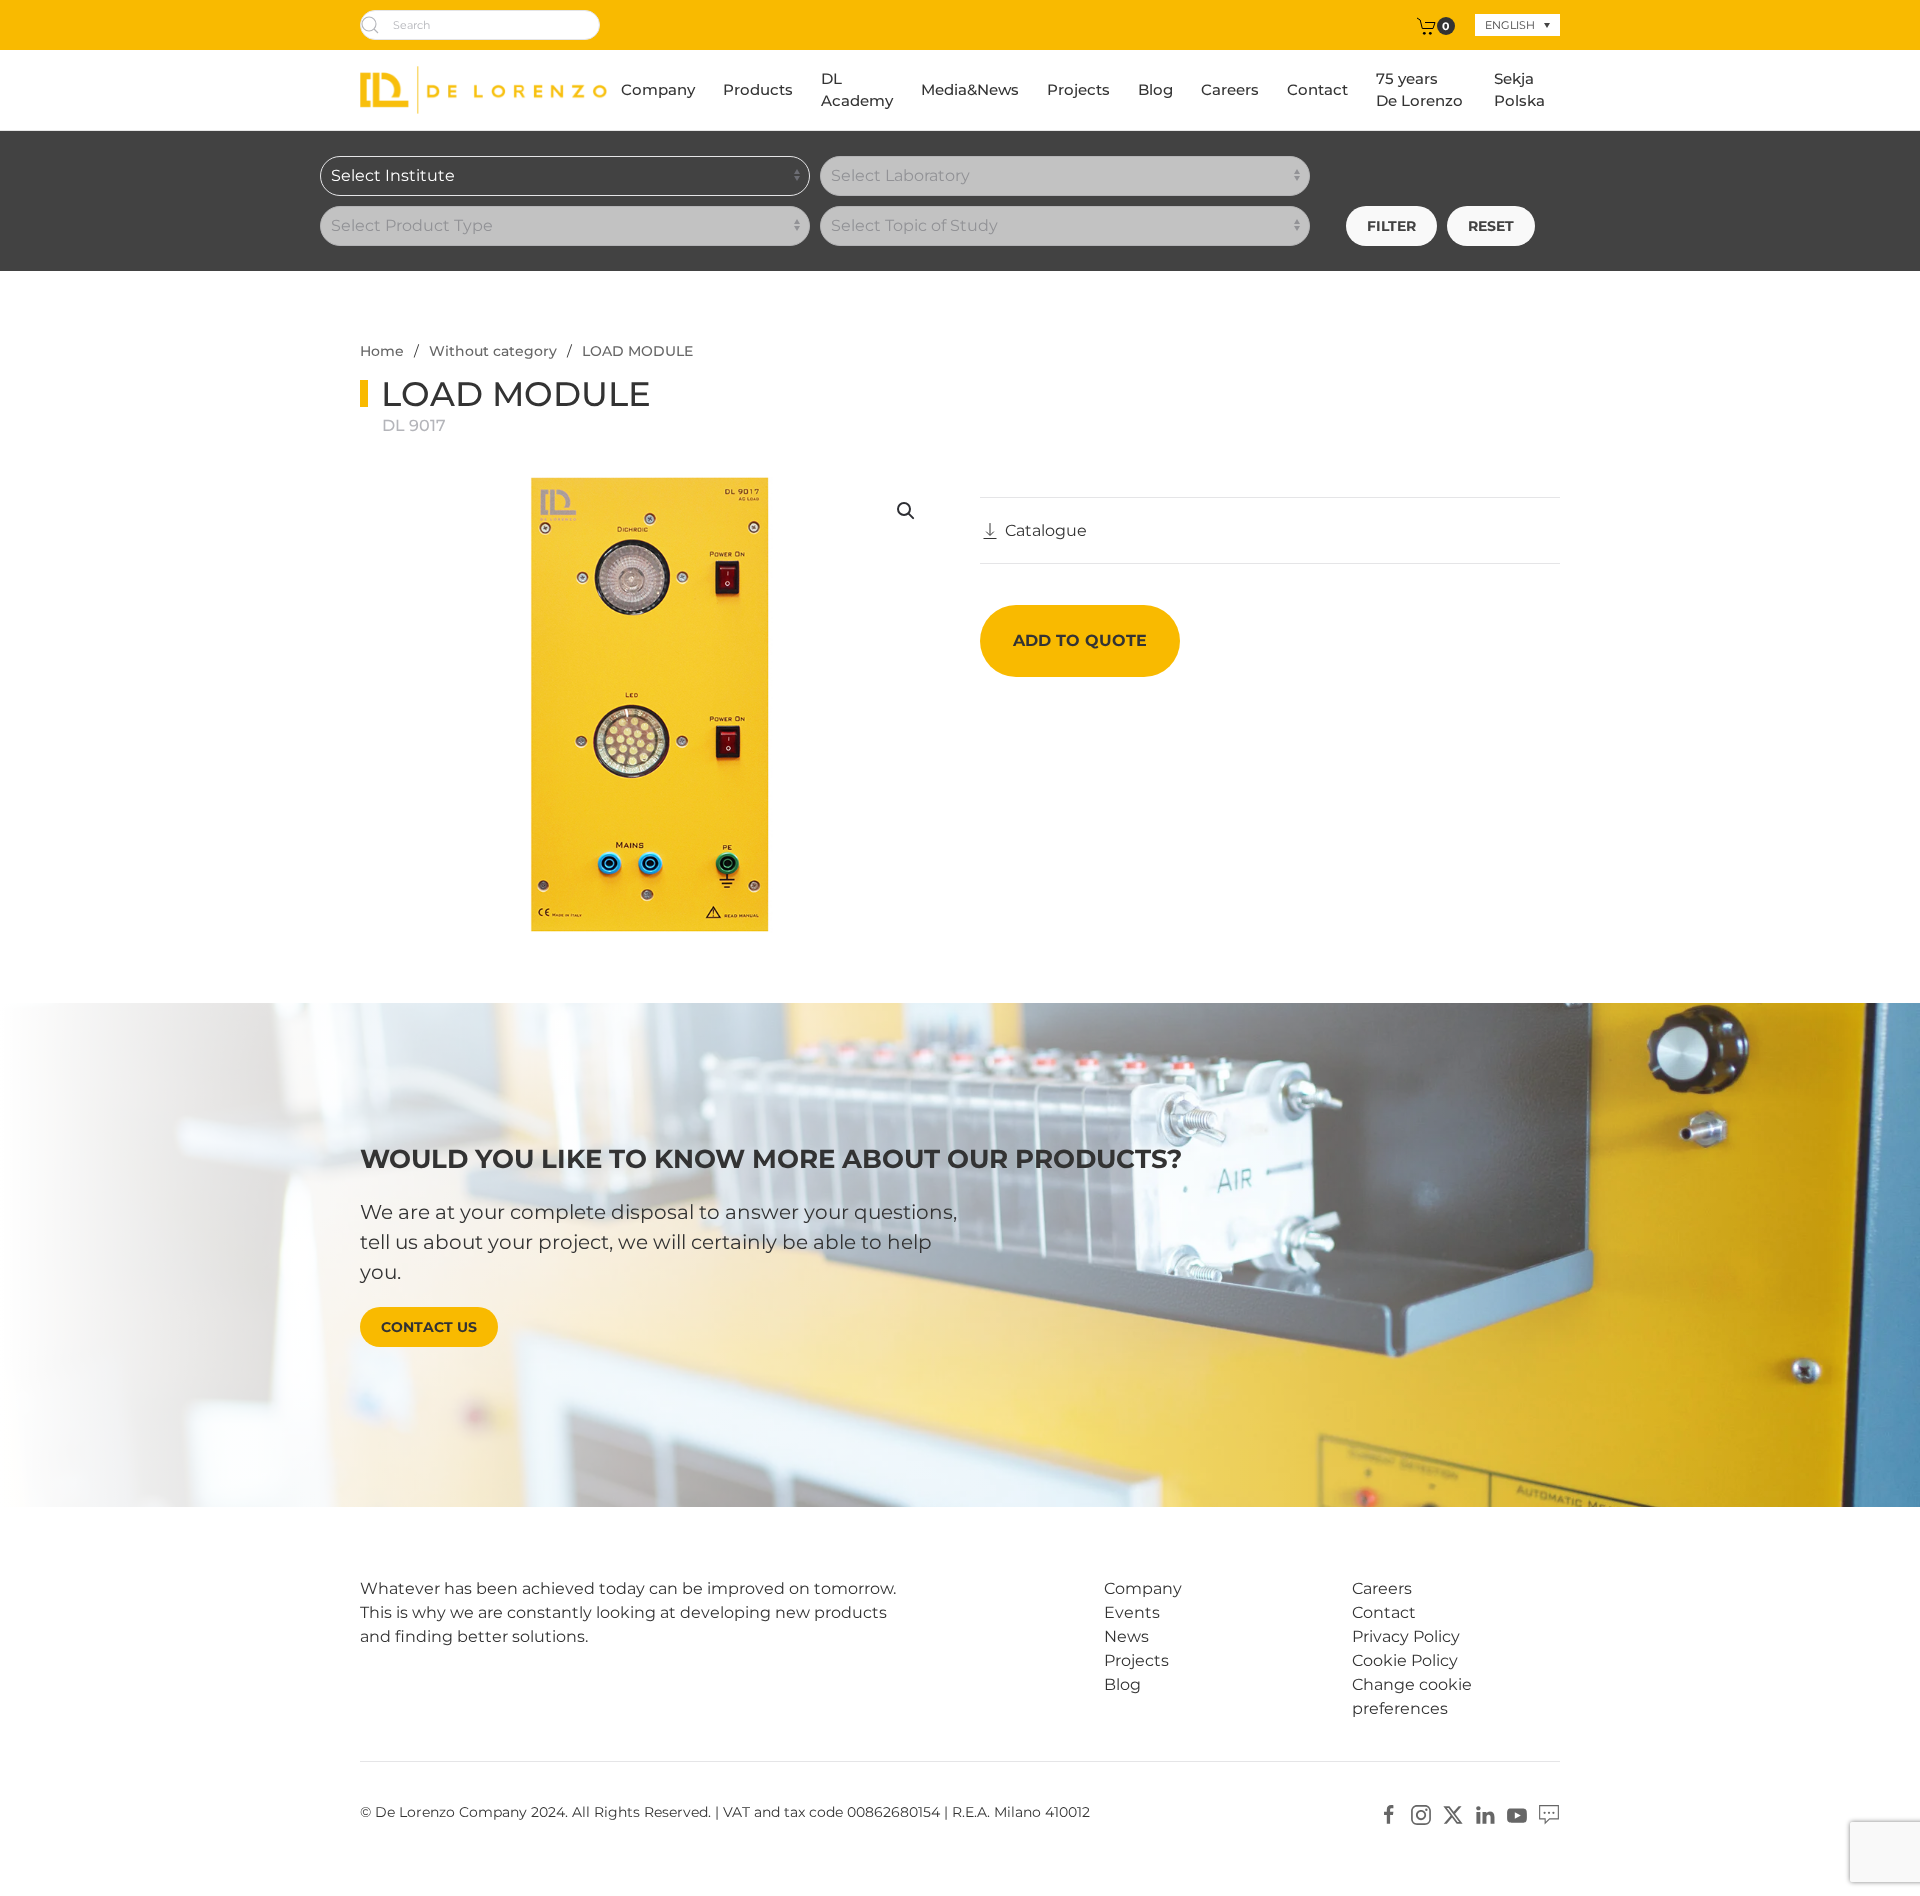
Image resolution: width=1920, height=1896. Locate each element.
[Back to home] (483, 90)
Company (658, 89)
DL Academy (857, 90)
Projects (1078, 89)
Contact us (429, 1327)
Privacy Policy (1406, 1636)
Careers (1230, 89)
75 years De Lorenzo (1419, 90)
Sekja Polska (1519, 90)
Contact (1317, 89)
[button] (906, 511)
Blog (1155, 89)
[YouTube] (1517, 1813)
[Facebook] (1389, 1813)
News (1126, 1636)
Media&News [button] (970, 89)
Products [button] (758, 89)
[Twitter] (1453, 1813)
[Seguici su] (1549, 1813)
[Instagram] (1421, 1813)
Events (1132, 1612)
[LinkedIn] (1485, 1813)
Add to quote (1080, 640)
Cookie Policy (1405, 1660)
